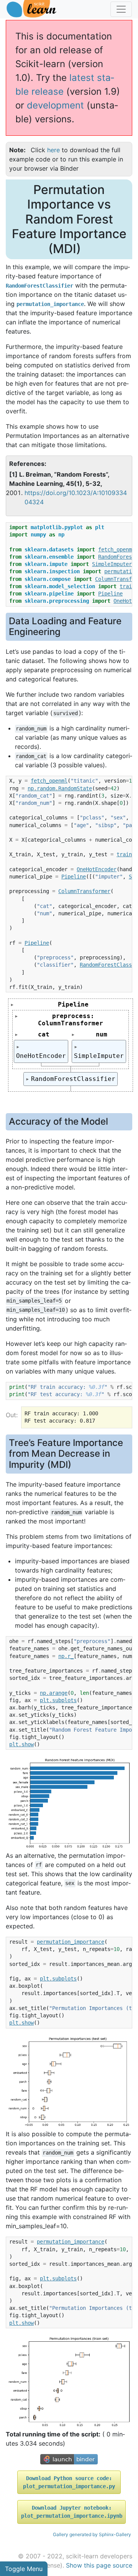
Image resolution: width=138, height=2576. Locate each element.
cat (44, 1034)
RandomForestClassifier (73, 1079)
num (102, 1034)
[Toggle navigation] (121, 9)
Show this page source (99, 2565)
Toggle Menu (24, 2569)
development (55, 105)
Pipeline (73, 1004)
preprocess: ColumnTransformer (71, 1020)
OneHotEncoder (41, 1056)
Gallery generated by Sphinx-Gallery (92, 2534)
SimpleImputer (99, 1056)
